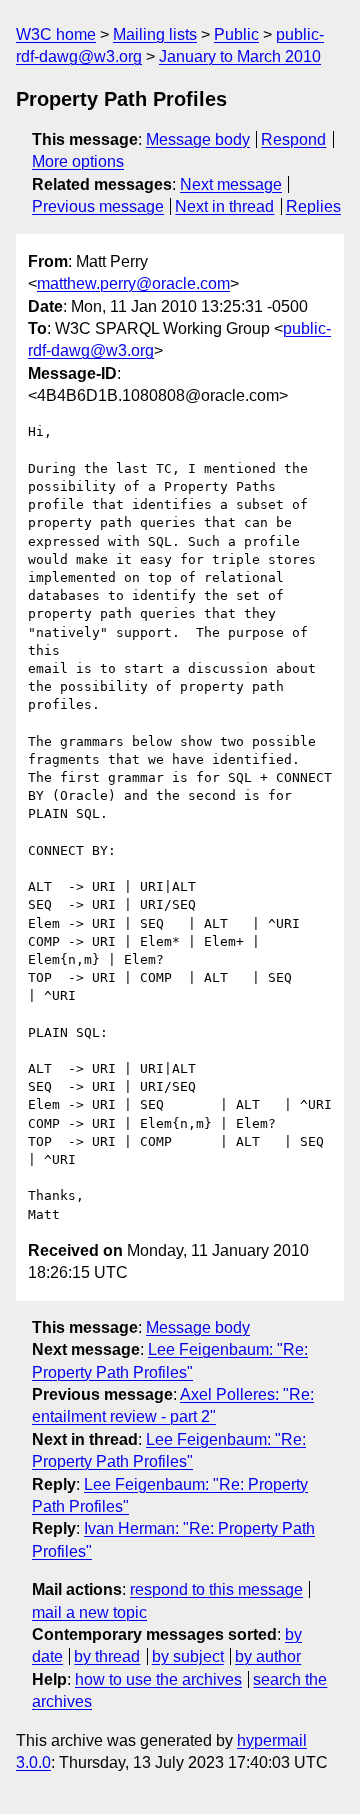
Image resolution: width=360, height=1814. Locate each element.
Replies (313, 206)
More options (78, 161)
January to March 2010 (240, 56)
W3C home (56, 34)
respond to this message (216, 1589)
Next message (231, 184)
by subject (188, 1656)
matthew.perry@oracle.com (133, 283)
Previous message (98, 206)
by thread (107, 1656)
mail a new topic (89, 1612)
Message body (198, 139)
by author (268, 1656)
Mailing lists (155, 34)
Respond (293, 139)
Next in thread (224, 206)
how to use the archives (158, 1679)
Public (236, 34)
